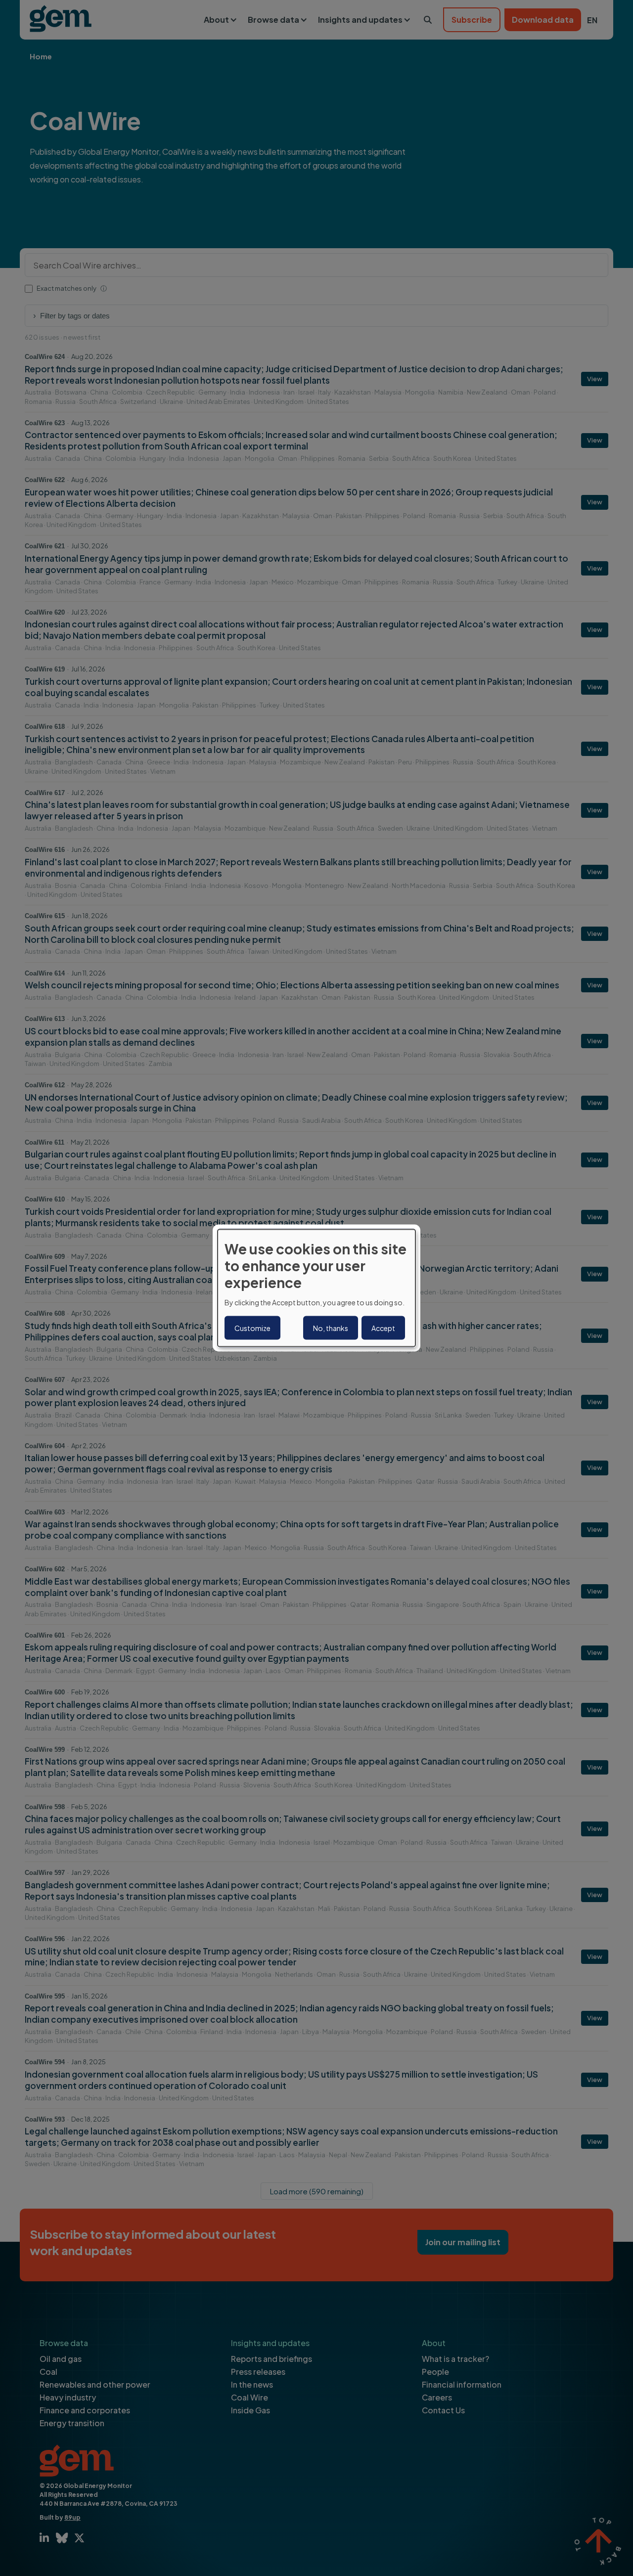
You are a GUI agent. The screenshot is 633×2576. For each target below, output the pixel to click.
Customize (252, 1328)
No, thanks (331, 1328)
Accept (383, 1328)
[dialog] (316, 1288)
